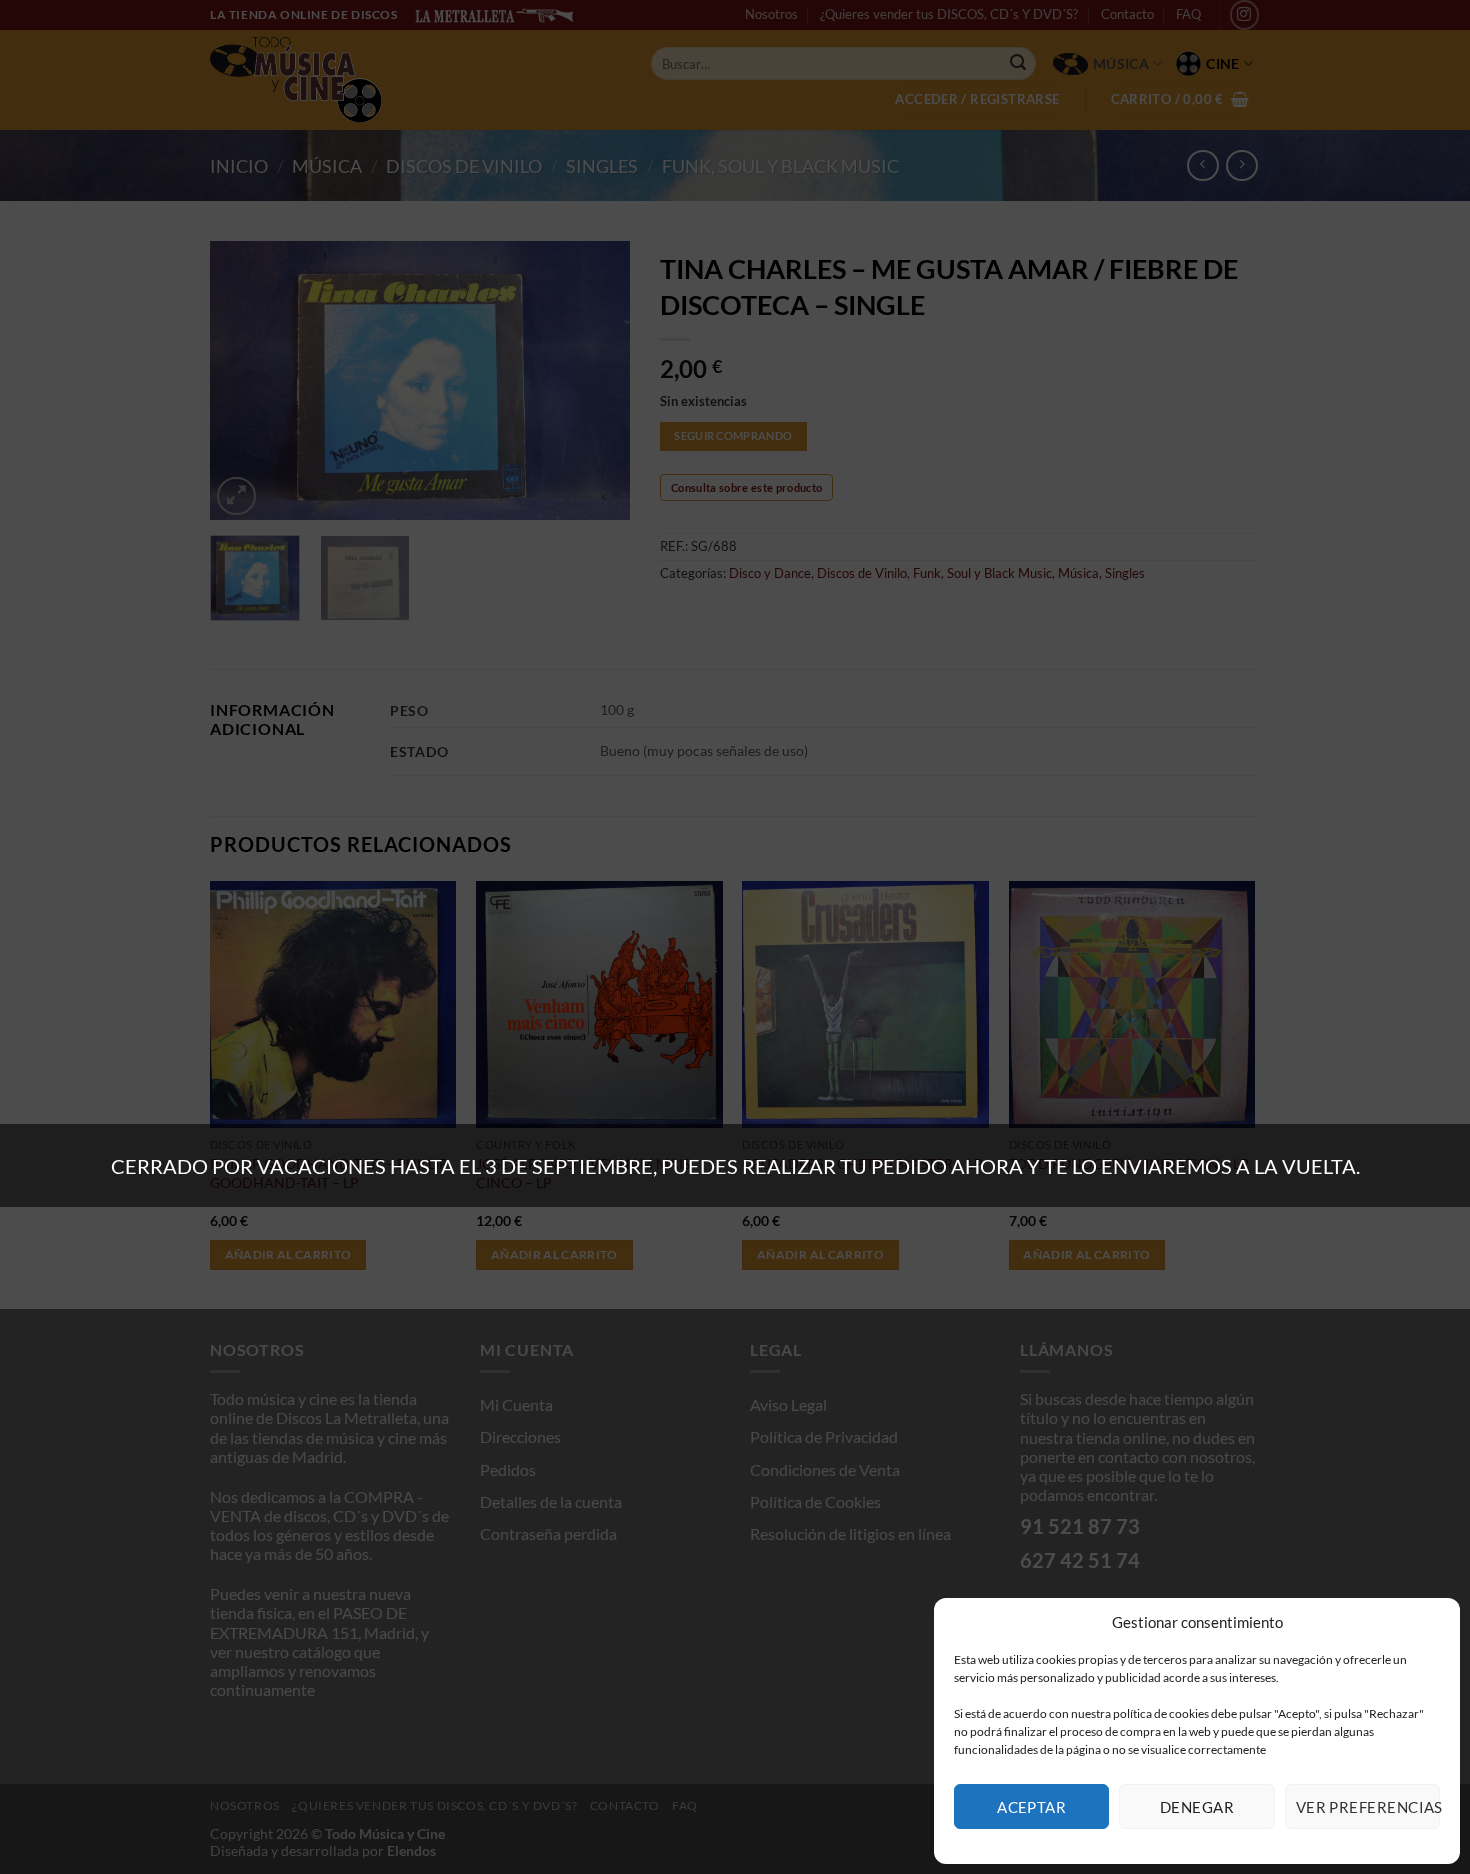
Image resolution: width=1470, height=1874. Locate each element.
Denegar (1197, 1807)
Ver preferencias (1368, 1807)
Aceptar (1031, 1807)
